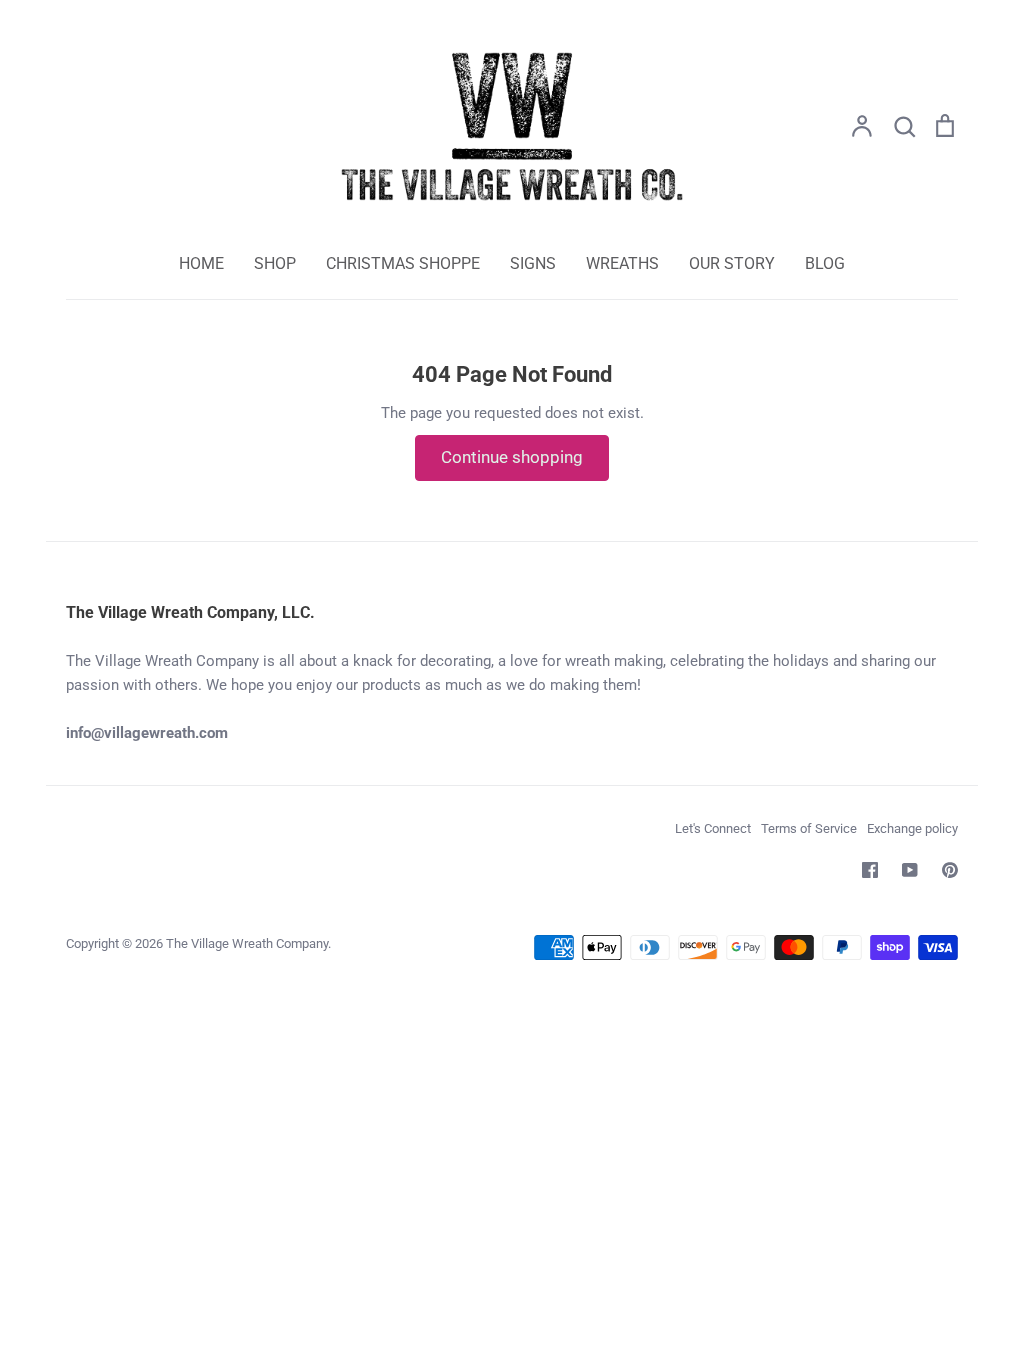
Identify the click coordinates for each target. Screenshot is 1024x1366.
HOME (201, 263)
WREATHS (622, 263)
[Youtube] (910, 870)
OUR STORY (732, 263)
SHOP (275, 263)
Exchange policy (912, 828)
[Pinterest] (950, 870)
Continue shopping (512, 457)
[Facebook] (870, 870)
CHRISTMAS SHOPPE (403, 263)
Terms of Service (809, 828)
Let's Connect (713, 828)
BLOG (825, 263)
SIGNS (533, 263)
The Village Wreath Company (247, 943)
